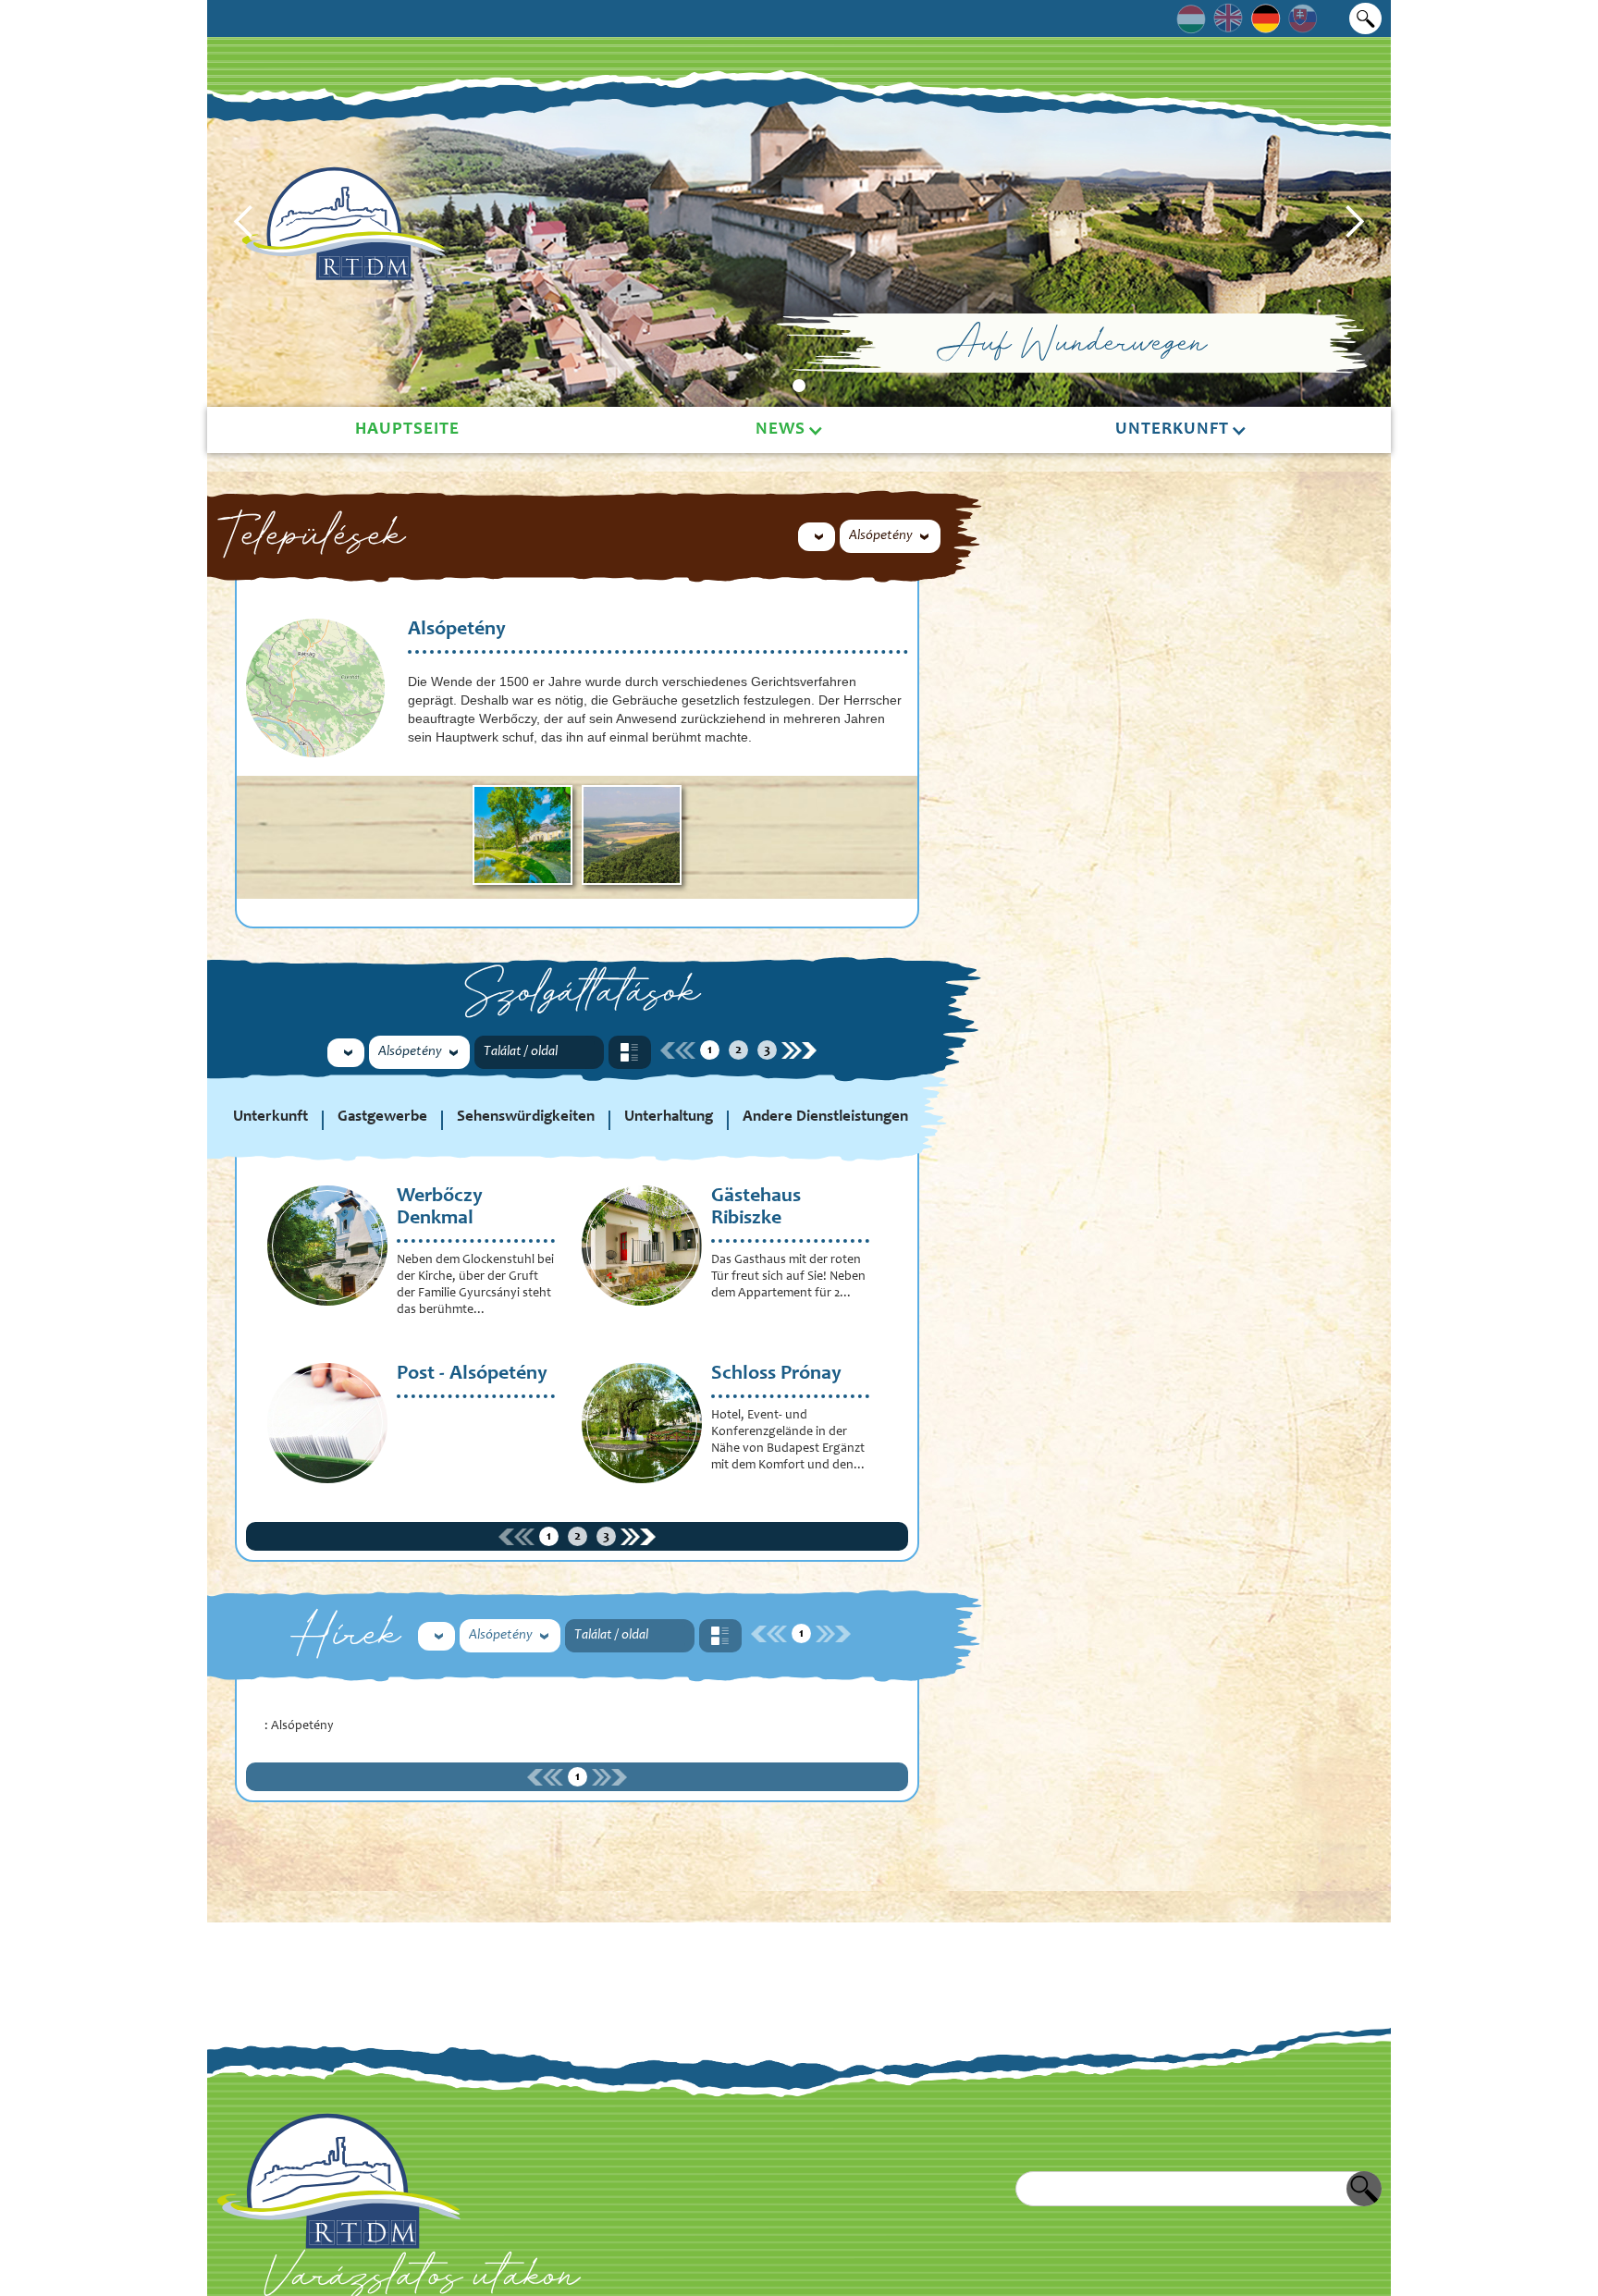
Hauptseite (407, 430)
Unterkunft (1172, 430)
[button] (244, 222)
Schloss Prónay (776, 1374)
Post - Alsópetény (472, 1374)
